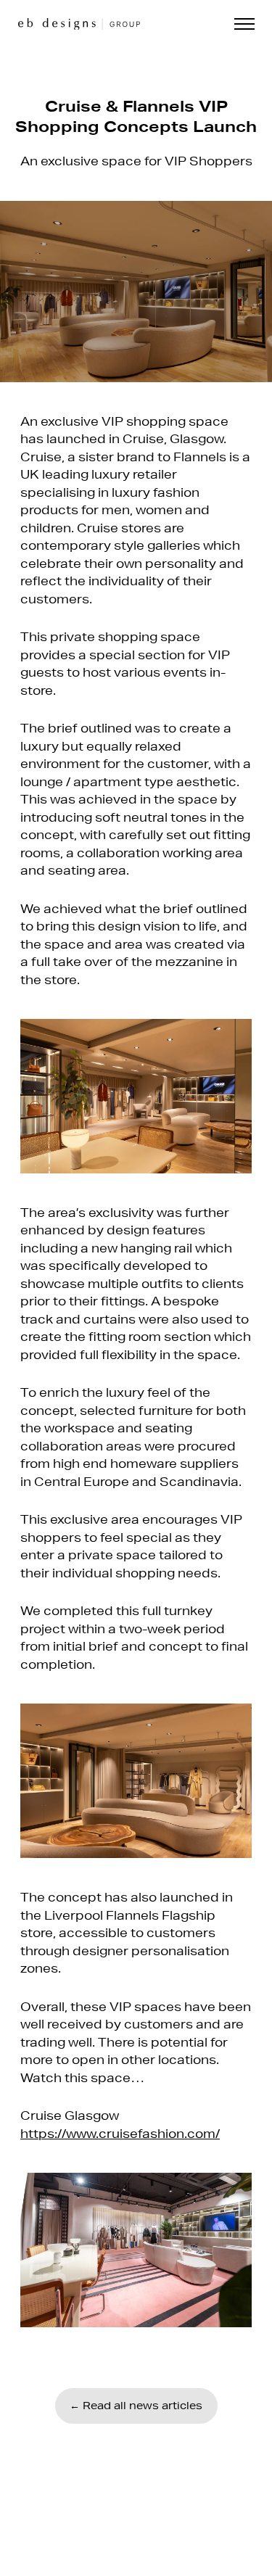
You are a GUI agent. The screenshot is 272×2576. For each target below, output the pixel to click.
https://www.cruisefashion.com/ (120, 2133)
